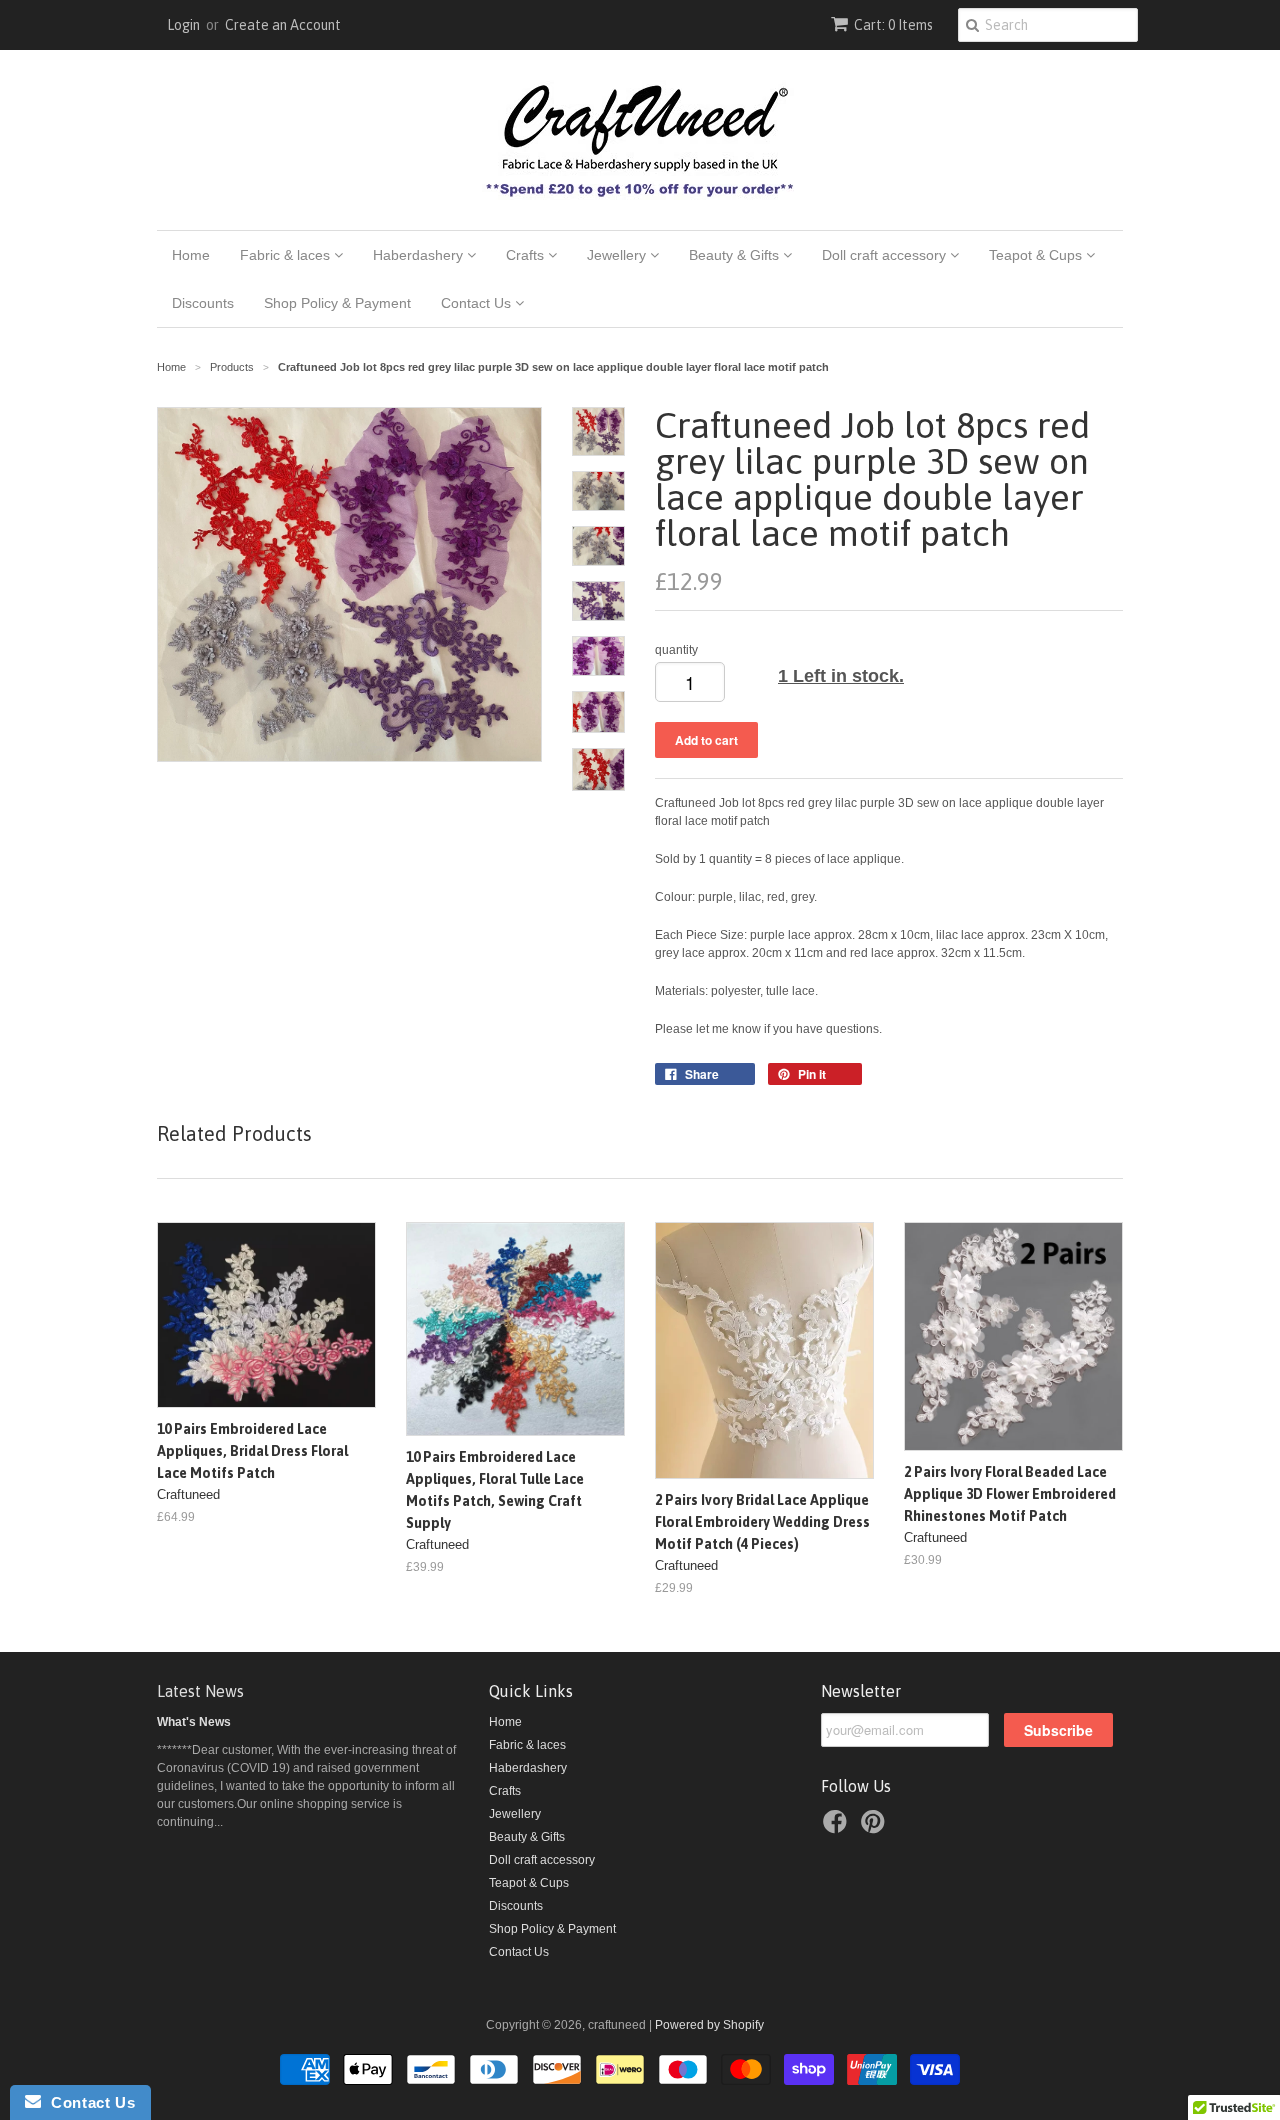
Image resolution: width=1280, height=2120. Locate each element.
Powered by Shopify (709, 2025)
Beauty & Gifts (736, 255)
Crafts (527, 255)
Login (183, 25)
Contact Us (478, 303)
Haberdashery (420, 255)
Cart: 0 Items (893, 25)
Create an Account (283, 25)
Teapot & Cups (1037, 255)
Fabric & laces (287, 255)
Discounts (203, 303)
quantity (676, 650)
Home (191, 255)
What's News (194, 1722)
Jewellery (618, 255)
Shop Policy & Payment (337, 303)
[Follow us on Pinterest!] (876, 1828)
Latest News (200, 1691)
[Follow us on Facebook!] (838, 1828)
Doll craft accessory (886, 255)
